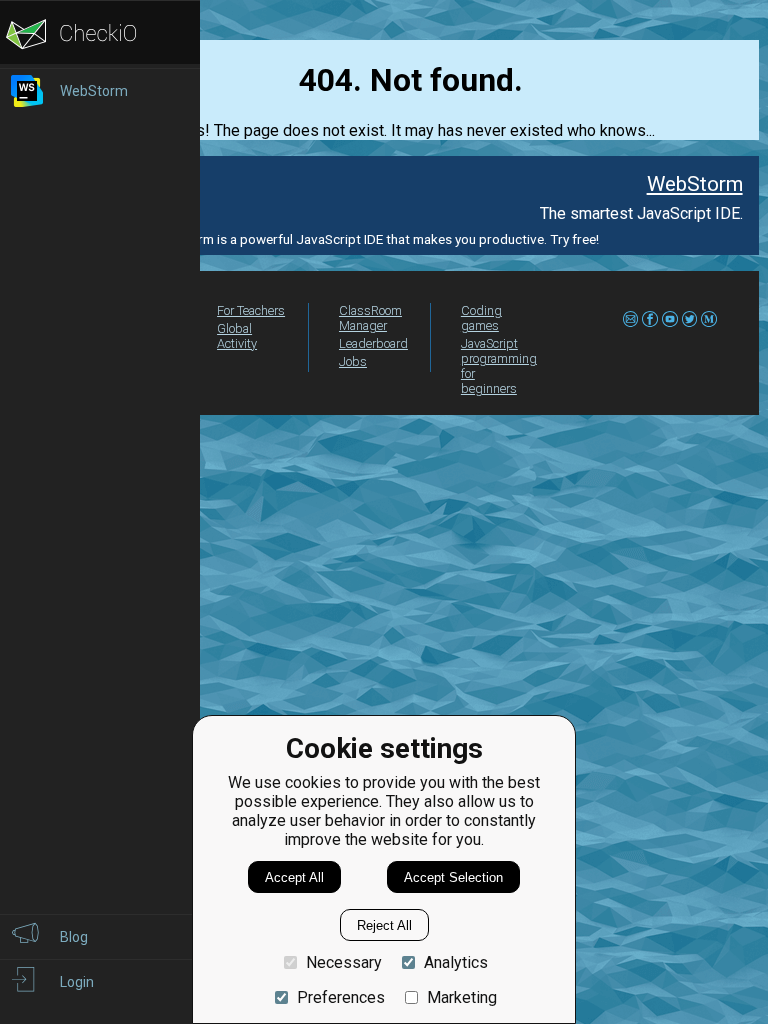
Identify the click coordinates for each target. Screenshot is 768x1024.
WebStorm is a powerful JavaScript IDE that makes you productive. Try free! (374, 239)
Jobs (353, 361)
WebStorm (694, 184)
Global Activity (237, 336)
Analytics (456, 962)
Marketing (462, 997)
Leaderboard (373, 343)
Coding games (481, 318)
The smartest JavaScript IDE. (641, 213)
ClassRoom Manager (370, 318)
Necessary (344, 962)
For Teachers (251, 310)
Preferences (341, 997)
